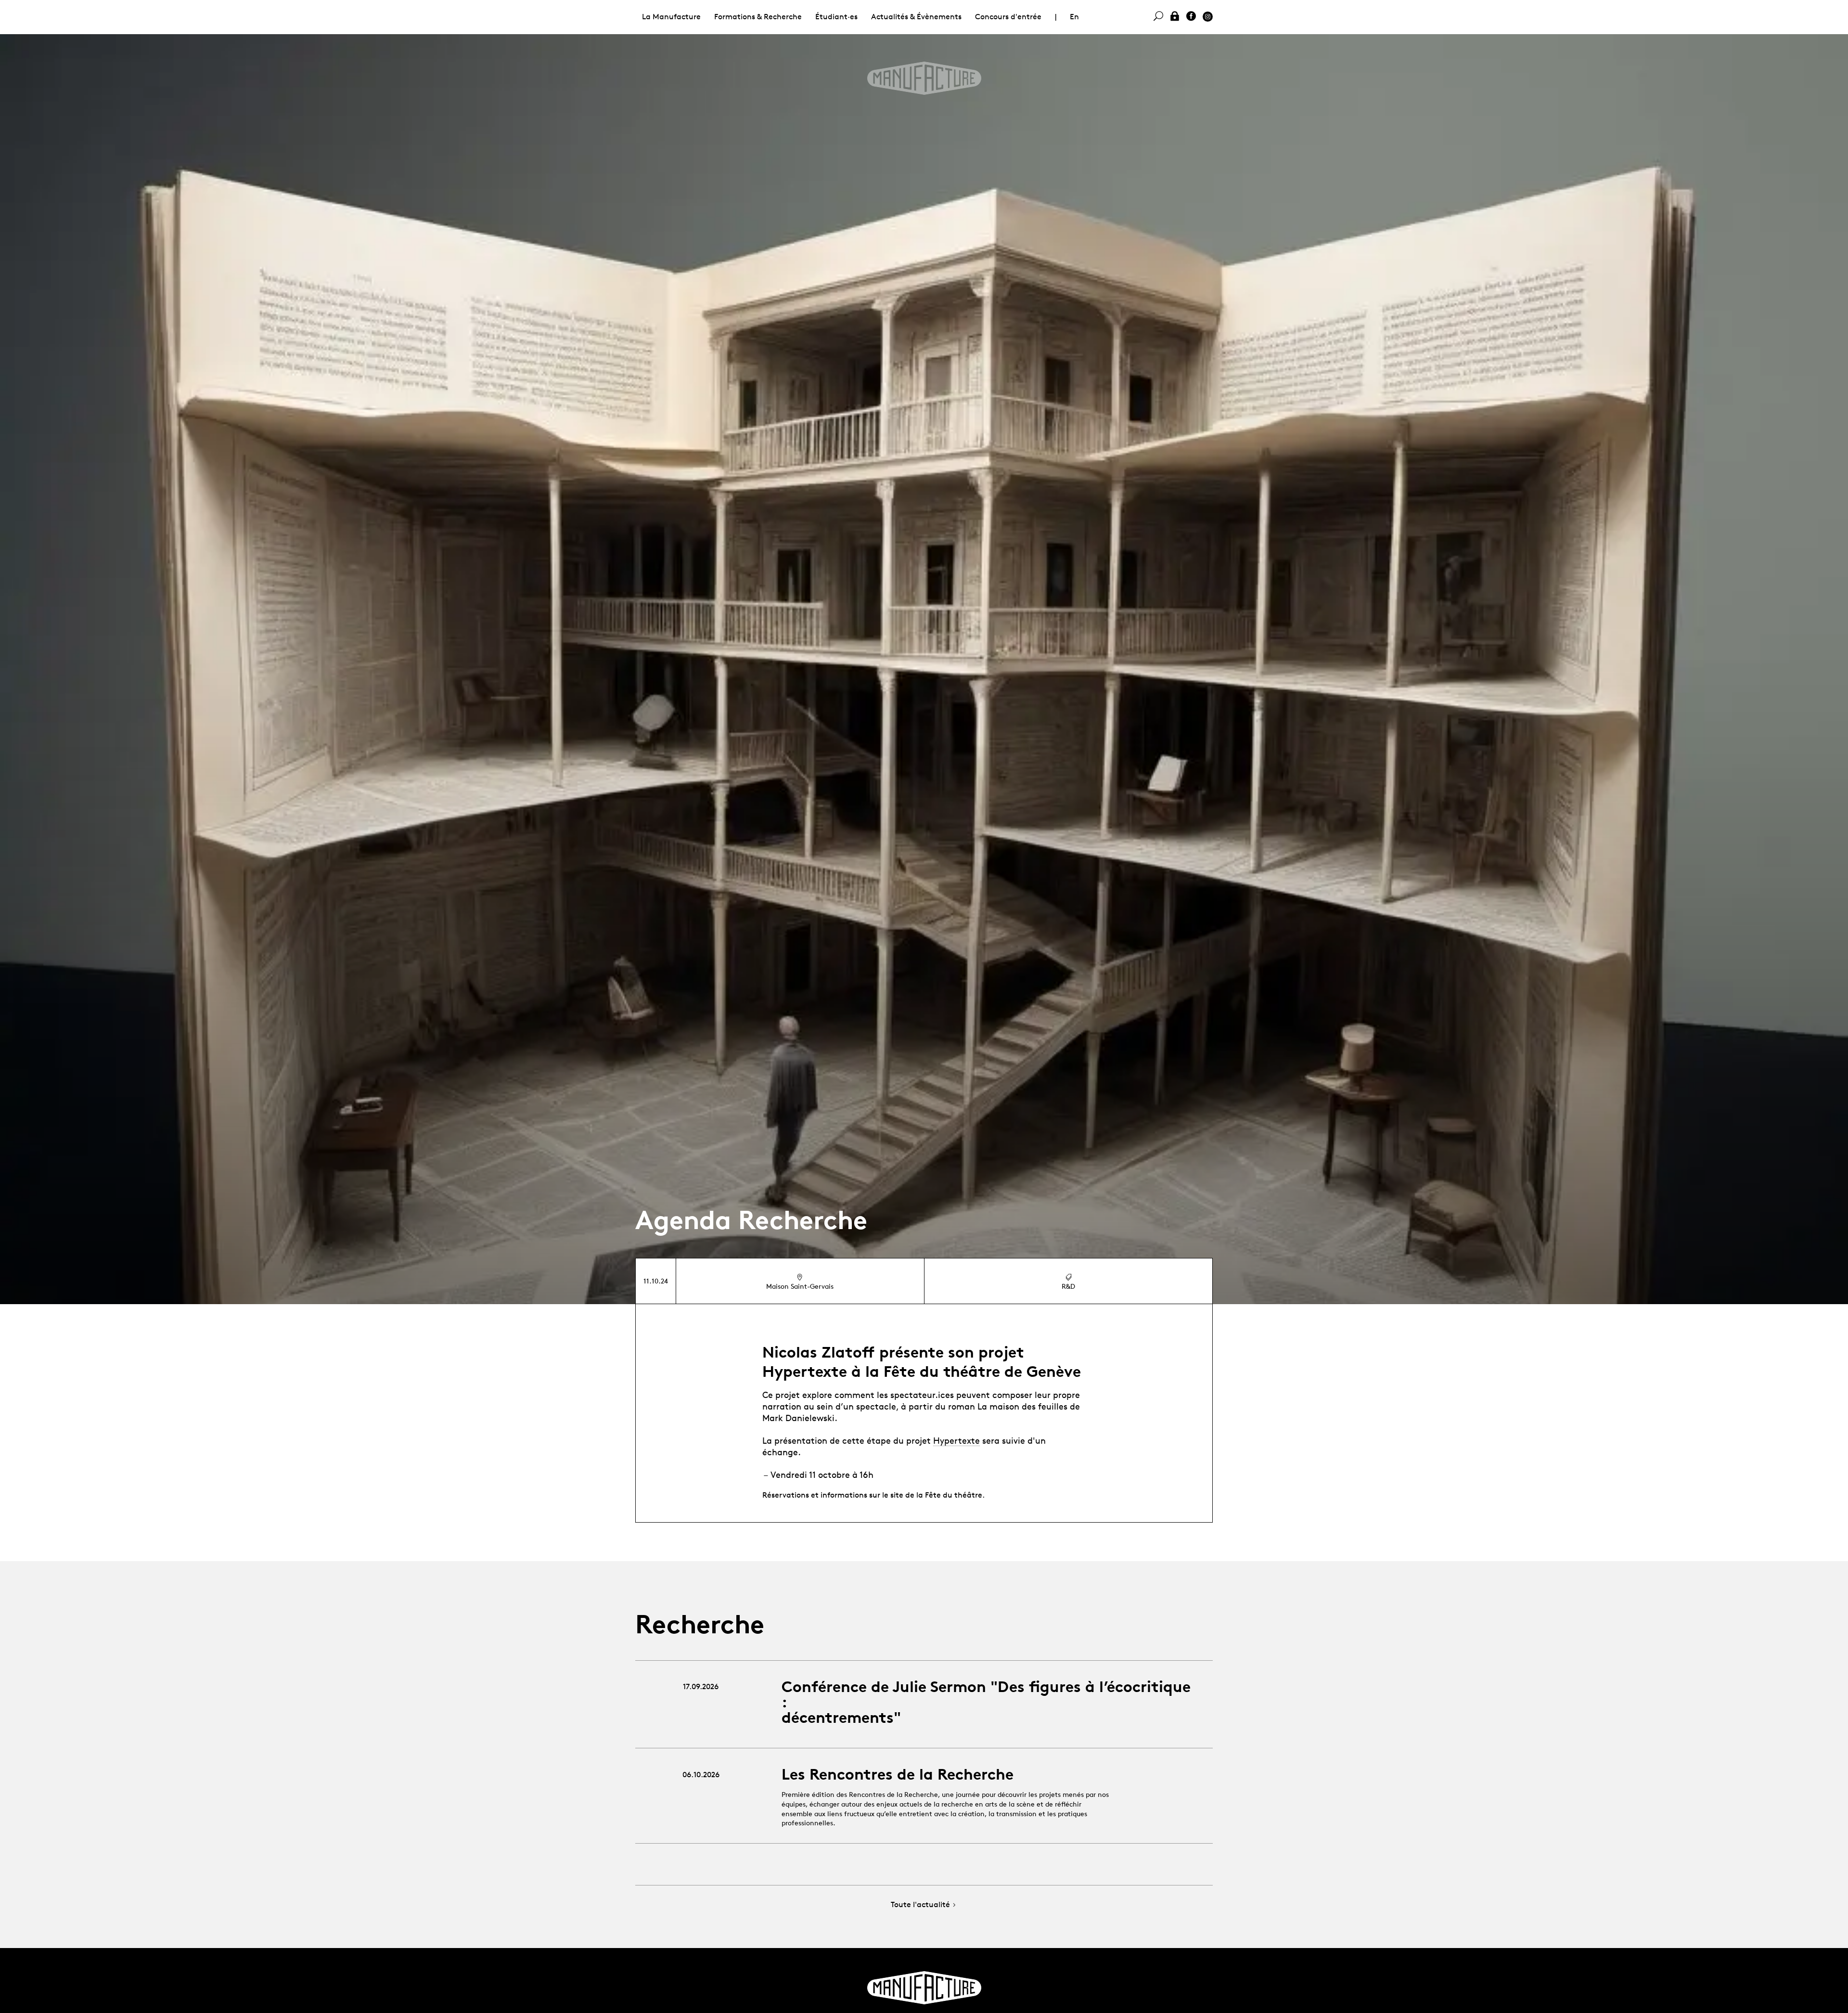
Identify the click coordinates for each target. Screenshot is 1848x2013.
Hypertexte (956, 1440)
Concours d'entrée (1008, 17)
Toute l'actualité (920, 1905)
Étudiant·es (836, 17)
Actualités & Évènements (916, 17)
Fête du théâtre (954, 1495)
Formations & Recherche (758, 17)
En (1074, 17)
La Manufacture (671, 17)
